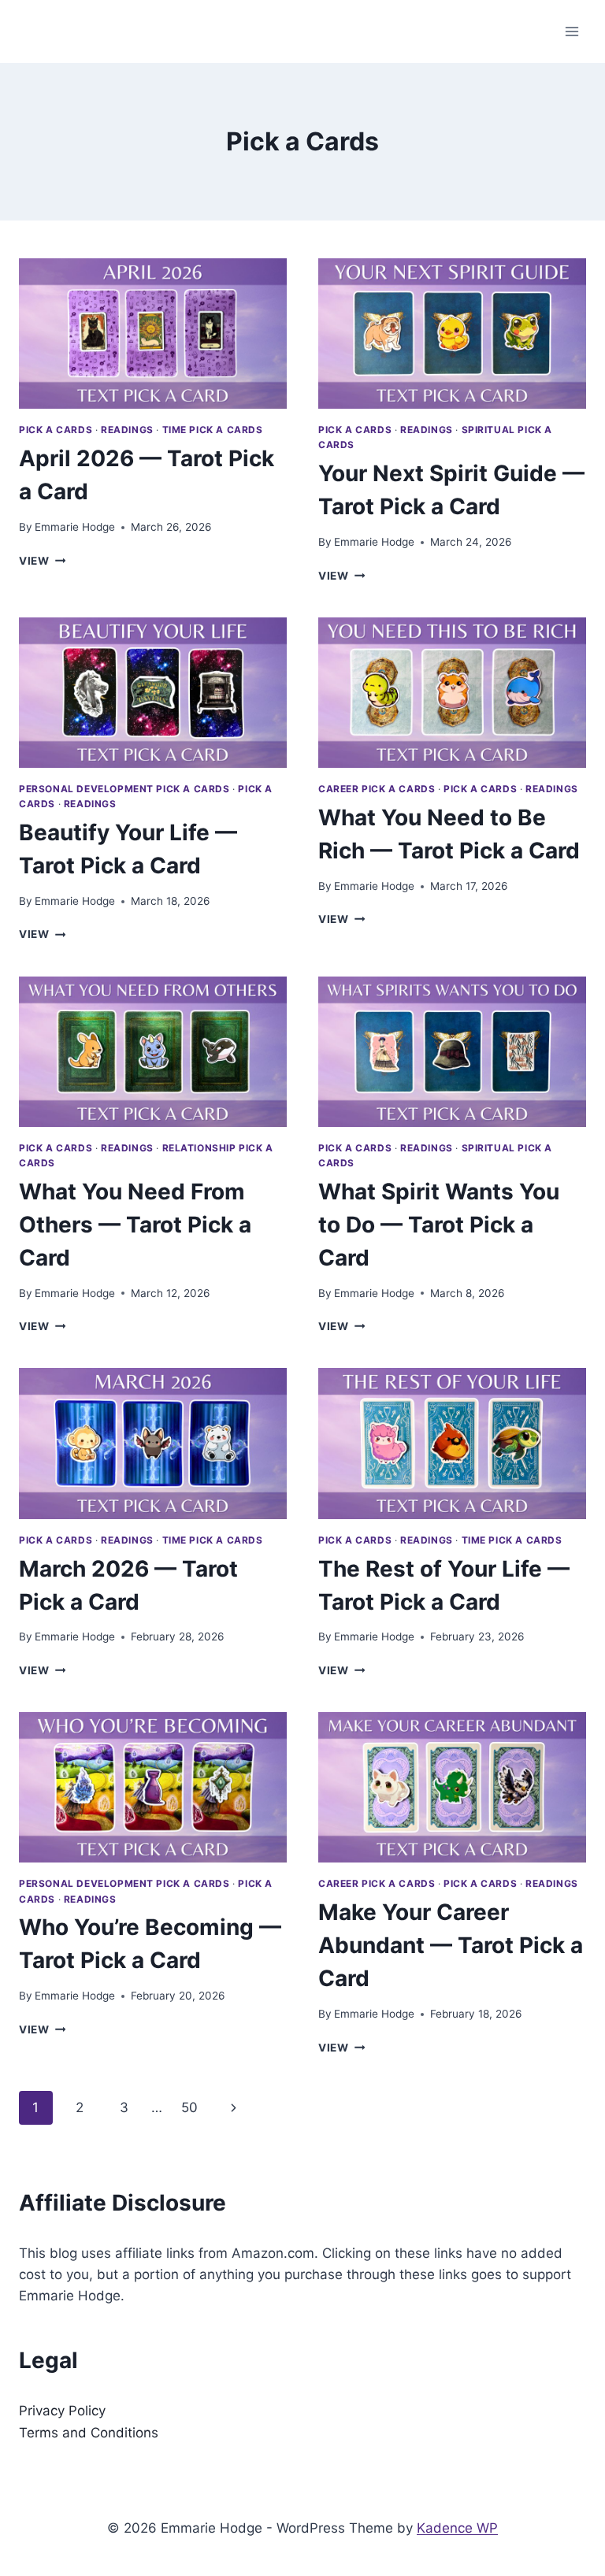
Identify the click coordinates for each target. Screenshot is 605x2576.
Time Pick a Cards (213, 430)
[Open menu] (572, 31)
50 (189, 2107)
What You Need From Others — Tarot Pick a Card (135, 1225)
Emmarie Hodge (75, 527)
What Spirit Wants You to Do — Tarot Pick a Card (439, 1225)
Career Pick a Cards (377, 789)
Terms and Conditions (89, 2433)
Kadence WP (457, 2528)
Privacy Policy (62, 2411)
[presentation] (153, 334)
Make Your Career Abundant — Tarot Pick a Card (451, 1945)
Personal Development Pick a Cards (124, 789)
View (42, 561)
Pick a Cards (56, 430)
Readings (127, 430)
